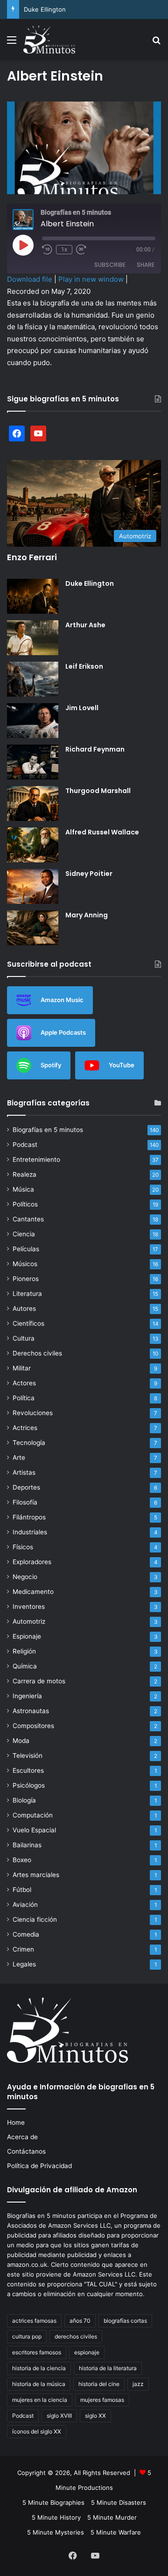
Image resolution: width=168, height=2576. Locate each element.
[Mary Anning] (33, 928)
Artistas (24, 1472)
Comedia (26, 1934)
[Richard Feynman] (33, 762)
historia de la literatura (108, 2368)
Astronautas (31, 1711)
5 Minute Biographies (53, 2502)
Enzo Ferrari (32, 557)
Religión (24, 1651)
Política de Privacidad (39, 2166)
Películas (26, 1249)
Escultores (28, 1770)
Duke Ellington (45, 9)
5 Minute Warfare (116, 2532)
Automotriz (29, 1621)
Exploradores (32, 1562)
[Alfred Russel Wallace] (33, 845)
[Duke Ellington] (33, 596)
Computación (33, 1815)
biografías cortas (125, 2321)
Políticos (25, 1204)
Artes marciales (36, 1875)
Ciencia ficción (35, 1919)
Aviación (25, 1905)
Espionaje (27, 1636)
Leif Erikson (84, 666)
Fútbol (22, 1890)
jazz (138, 2384)
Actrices (25, 1428)
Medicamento (33, 1592)
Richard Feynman (95, 749)
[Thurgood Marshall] (33, 803)
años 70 (80, 2321)
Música (23, 1189)
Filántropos (29, 1517)
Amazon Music (62, 1000)
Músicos (25, 1264)
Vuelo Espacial (34, 1830)
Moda (21, 1741)
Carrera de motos (39, 1681)
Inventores (29, 1607)
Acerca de (22, 2137)
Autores (24, 1308)
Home (16, 2122)
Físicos (23, 1547)
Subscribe (110, 265)
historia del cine (99, 2384)
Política (24, 1398)
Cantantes (28, 1219)
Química (25, 1666)
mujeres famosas (102, 2400)
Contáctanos (26, 2151)
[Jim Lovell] (33, 721)
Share (146, 265)
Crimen (23, 1949)
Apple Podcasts (63, 1032)
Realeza (24, 1174)
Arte (19, 1457)
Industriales (30, 1532)
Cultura (24, 1338)
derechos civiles (76, 2336)
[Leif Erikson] (33, 679)
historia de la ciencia (39, 2368)
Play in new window (91, 279)
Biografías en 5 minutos (48, 1130)
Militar (22, 1368)
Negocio (25, 1577)
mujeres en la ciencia (40, 2400)
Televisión (28, 1756)
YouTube (122, 1065)
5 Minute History (56, 2517)
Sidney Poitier (89, 874)
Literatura (27, 1294)
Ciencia (24, 1234)
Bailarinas (27, 1845)
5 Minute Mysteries (56, 2532)
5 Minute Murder (112, 2517)
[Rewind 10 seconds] (47, 250)
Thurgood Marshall (98, 791)
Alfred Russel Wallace (102, 832)
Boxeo (22, 1860)
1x (64, 250)
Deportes (26, 1487)
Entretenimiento (36, 1159)
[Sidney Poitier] (33, 886)
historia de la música (39, 2384)
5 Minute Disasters (119, 2502)
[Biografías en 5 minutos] (49, 40)
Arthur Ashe (85, 625)
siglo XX (95, 2416)
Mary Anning (87, 915)
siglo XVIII (59, 2416)
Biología (24, 1800)
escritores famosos (37, 2352)
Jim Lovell (82, 708)
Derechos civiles (37, 1353)
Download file (30, 279)
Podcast (25, 1145)
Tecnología (29, 1443)
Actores (24, 1383)
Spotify (51, 1065)
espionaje (87, 2352)
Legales (24, 1964)
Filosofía (25, 1502)
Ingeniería (27, 1696)
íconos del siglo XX (37, 2431)
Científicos (28, 1323)
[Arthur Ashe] (33, 638)
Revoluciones (33, 1413)
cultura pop (27, 2336)
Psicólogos (29, 1785)
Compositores (33, 1726)
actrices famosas (34, 2321)
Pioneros (26, 1279)
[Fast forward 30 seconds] (81, 250)
